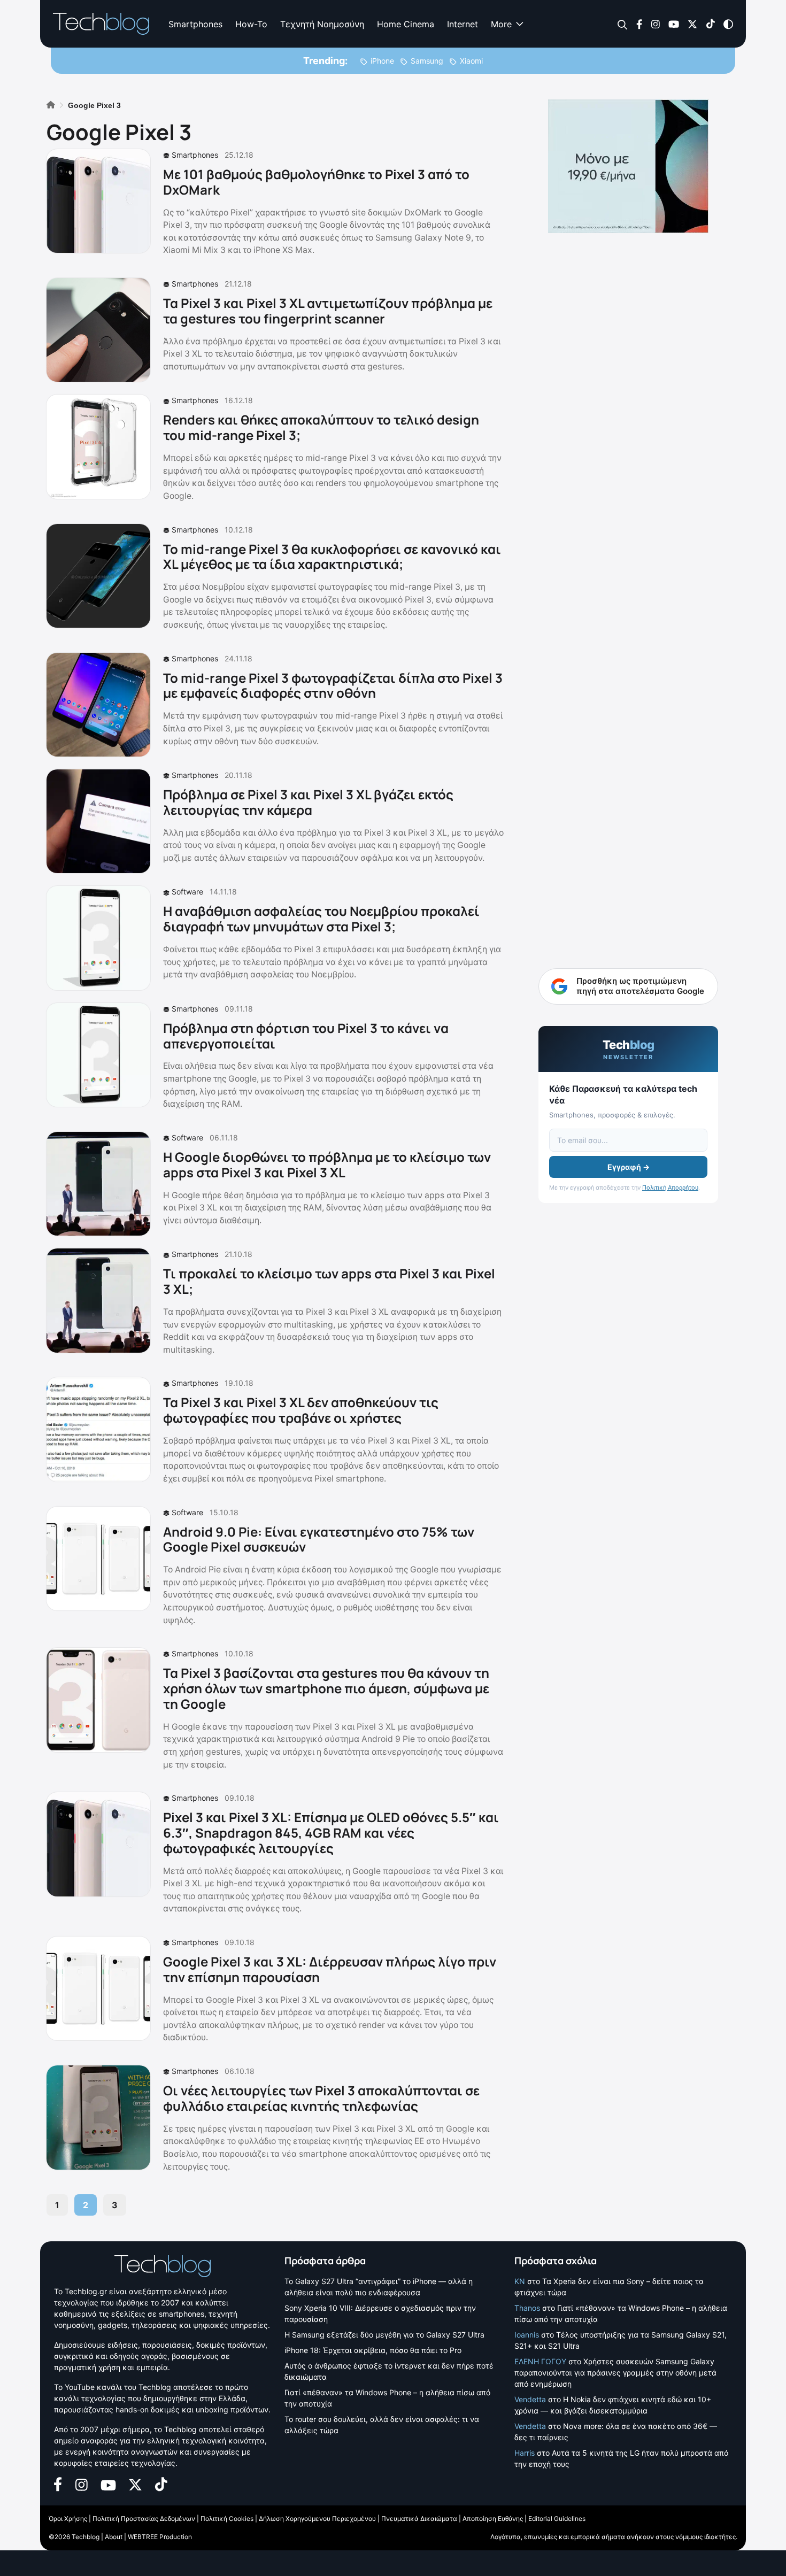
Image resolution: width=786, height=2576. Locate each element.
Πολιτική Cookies (227, 2519)
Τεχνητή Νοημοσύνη (322, 24)
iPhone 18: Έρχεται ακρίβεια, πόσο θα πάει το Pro (373, 2350)
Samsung (427, 61)
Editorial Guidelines (557, 2519)
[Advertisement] (628, 740)
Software (187, 892)
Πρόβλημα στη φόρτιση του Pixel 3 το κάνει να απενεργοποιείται (306, 1036)
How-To (251, 24)
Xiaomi (471, 61)
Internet (463, 24)
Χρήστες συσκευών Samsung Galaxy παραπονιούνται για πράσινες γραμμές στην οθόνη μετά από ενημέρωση (615, 2373)
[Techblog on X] (692, 23)
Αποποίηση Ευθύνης (493, 2519)
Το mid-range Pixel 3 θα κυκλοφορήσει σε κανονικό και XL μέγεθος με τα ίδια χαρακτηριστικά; (332, 557)
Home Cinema (406, 24)
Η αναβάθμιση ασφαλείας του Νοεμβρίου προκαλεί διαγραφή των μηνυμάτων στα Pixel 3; (321, 919)
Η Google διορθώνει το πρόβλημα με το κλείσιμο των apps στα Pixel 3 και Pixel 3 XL (327, 1164)
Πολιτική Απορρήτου (670, 1187)
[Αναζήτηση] (623, 24)
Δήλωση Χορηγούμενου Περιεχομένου (317, 2519)
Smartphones (195, 24)
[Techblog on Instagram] (655, 23)
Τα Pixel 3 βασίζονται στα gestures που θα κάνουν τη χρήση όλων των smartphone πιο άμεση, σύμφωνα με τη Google (326, 1688)
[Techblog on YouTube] (674, 23)
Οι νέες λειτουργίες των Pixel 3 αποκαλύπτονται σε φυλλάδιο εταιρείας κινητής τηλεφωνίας (321, 2098)
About (114, 2537)
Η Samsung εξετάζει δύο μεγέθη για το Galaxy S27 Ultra (384, 2335)
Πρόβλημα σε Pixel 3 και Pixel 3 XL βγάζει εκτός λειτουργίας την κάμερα (308, 802)
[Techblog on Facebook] (639, 23)
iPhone (382, 61)
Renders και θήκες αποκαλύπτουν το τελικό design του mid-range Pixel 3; (321, 427)
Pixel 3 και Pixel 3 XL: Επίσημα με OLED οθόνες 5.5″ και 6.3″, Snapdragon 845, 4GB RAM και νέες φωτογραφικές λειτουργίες (331, 1833)
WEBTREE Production (160, 2537)
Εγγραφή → (629, 1167)
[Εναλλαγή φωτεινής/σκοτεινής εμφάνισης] (728, 23)
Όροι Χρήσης (68, 2519)
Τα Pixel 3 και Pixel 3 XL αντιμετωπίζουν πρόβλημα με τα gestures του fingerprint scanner (328, 311)
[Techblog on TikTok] (710, 23)
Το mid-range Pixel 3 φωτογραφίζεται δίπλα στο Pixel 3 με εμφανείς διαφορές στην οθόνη (333, 685)
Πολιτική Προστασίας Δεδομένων (144, 2519)
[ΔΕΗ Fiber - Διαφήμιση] (628, 166)
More (501, 24)
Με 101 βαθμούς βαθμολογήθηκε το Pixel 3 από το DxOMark (316, 182)
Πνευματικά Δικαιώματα (419, 2519)
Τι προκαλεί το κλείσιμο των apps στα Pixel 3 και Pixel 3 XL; (329, 1281)
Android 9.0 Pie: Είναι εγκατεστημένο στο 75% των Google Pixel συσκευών (319, 1539)
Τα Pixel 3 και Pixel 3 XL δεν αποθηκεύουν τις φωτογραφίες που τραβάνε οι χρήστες (301, 1410)
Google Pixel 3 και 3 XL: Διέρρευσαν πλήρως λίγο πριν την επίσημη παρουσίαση (330, 1969)
